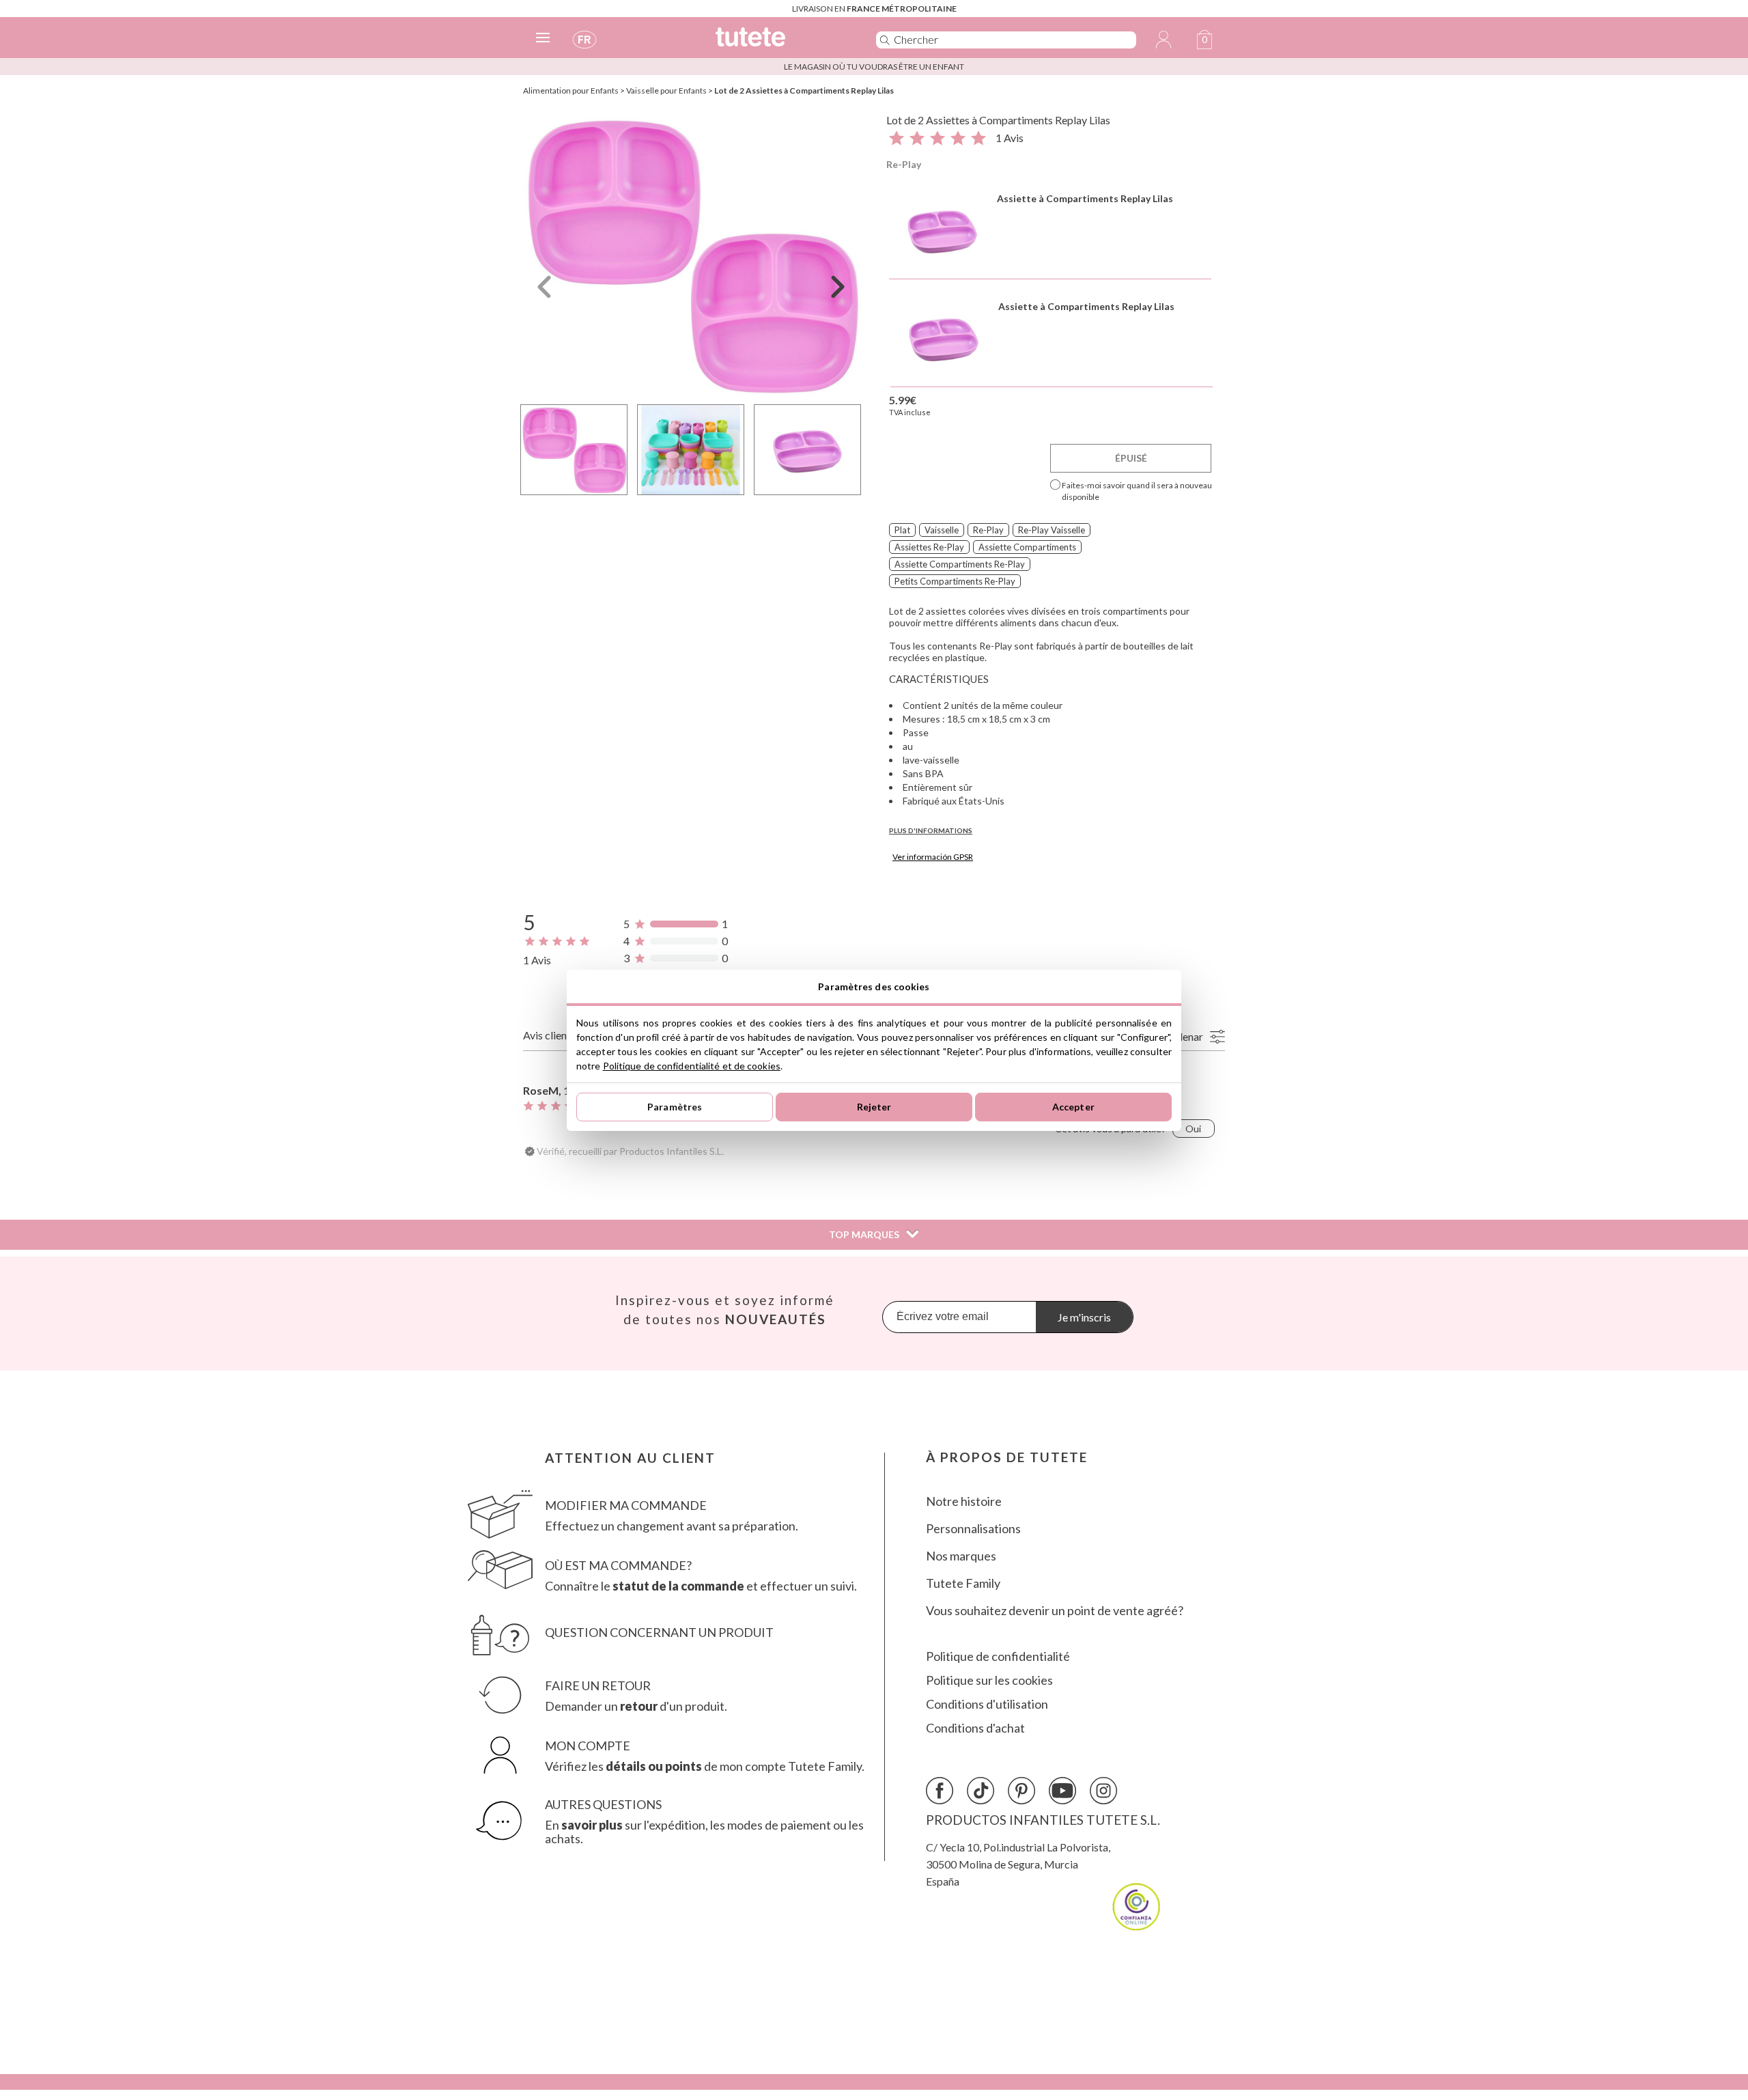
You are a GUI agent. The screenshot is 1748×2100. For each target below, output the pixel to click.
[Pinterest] (1021, 1791)
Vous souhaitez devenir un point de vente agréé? (1055, 1611)
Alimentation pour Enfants (571, 90)
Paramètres (675, 1107)
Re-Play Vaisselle (1052, 530)
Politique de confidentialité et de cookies (692, 1066)
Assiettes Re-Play (929, 547)
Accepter (1073, 1107)
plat (902, 530)
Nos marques (961, 1556)
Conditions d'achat (975, 1728)
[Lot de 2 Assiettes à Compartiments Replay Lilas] (691, 255)
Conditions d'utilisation (987, 1704)
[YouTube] (1062, 1791)
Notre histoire (964, 1501)
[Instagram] (1103, 1791)
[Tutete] (781, 43)
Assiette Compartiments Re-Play (960, 564)
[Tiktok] (981, 1791)
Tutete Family (963, 1583)
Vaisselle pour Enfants (666, 90)
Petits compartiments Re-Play (955, 581)
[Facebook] (940, 1791)
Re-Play (904, 164)
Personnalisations (973, 1529)
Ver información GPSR (933, 857)
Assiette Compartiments (1027, 547)
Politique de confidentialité (998, 1656)
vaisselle (942, 530)
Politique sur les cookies (989, 1680)
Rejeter (874, 1107)
